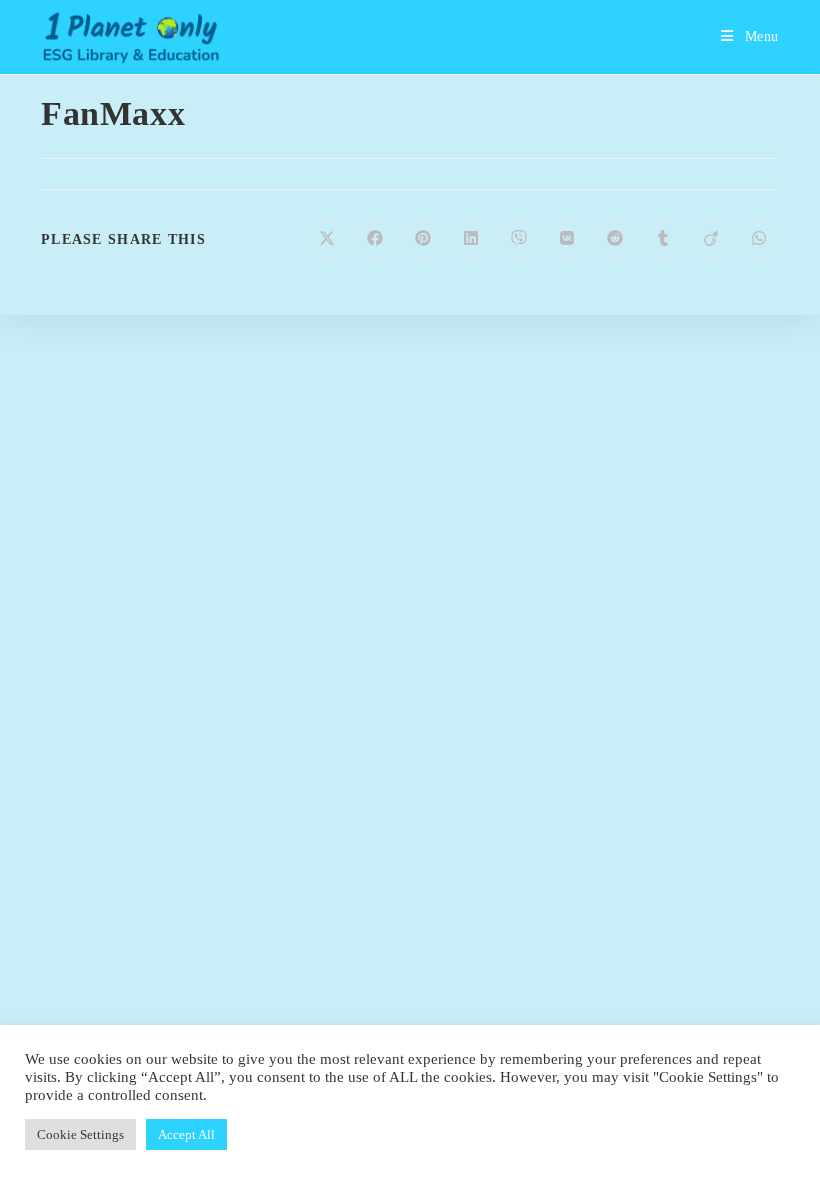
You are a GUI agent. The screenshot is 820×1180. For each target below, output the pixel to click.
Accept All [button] (186, 1134)
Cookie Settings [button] (80, 1134)
